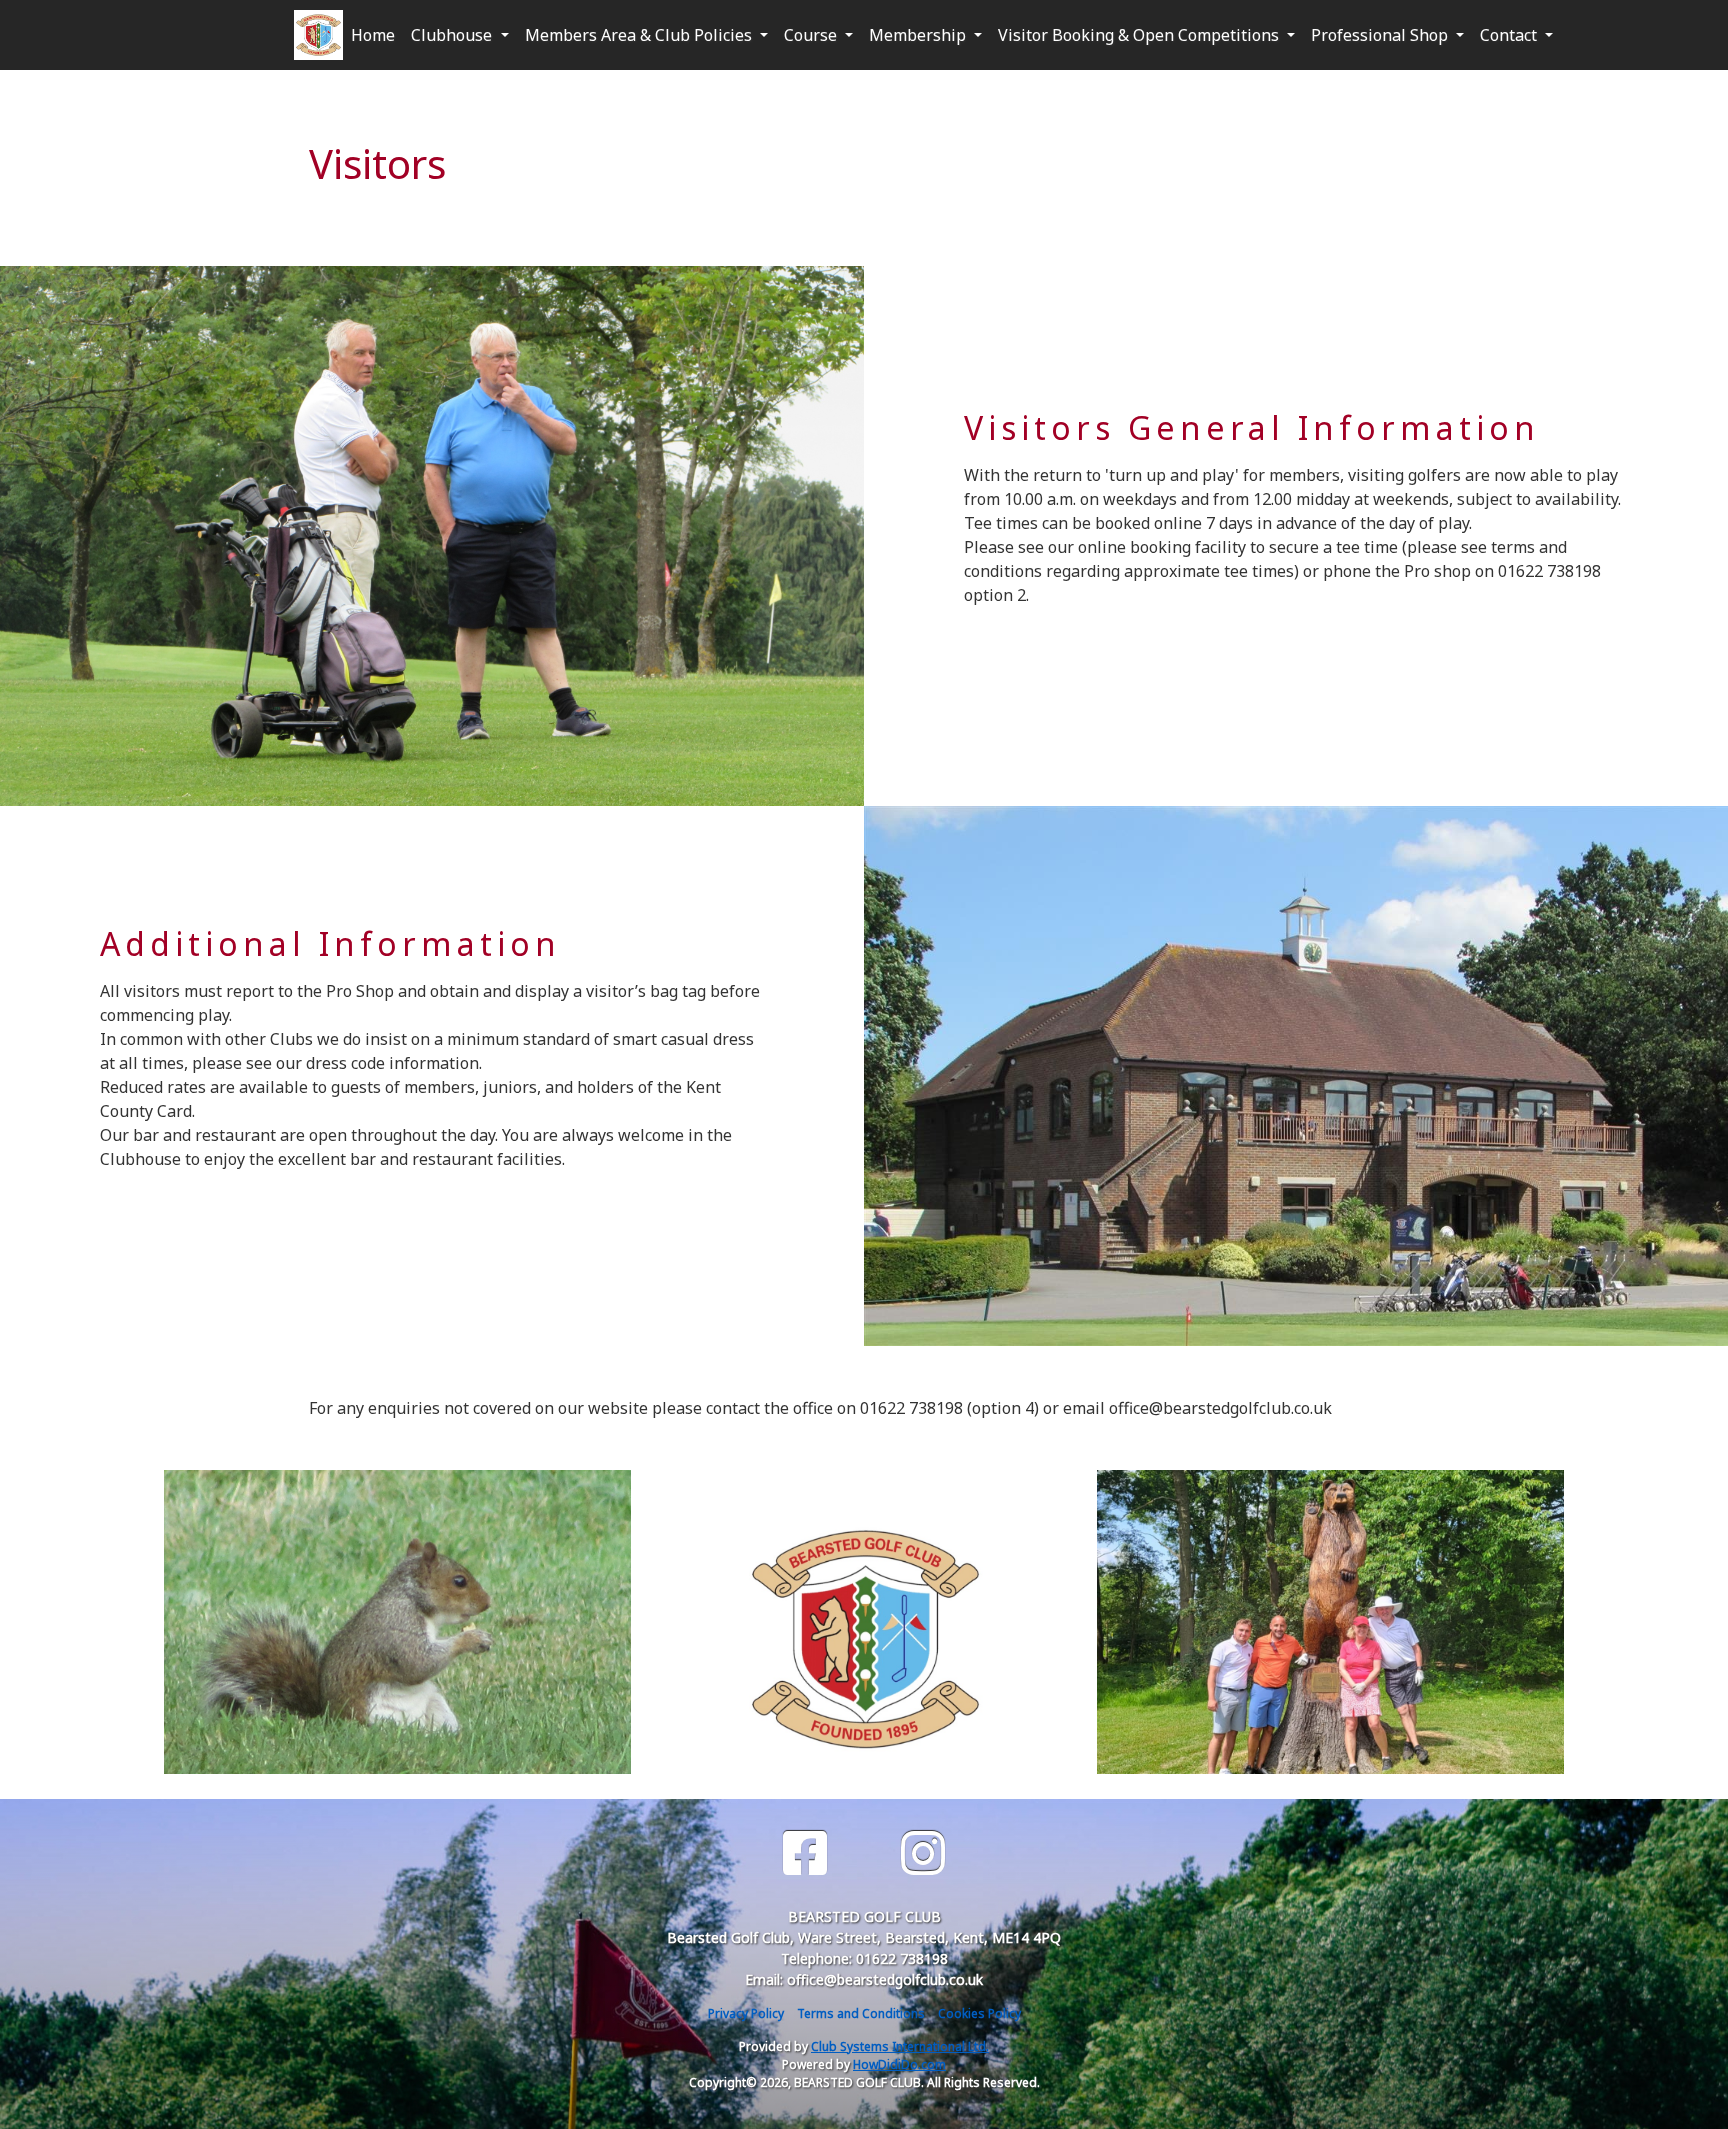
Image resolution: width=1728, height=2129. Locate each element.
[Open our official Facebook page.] (805, 1853)
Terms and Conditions (861, 2013)
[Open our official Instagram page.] (923, 1853)
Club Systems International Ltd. (900, 2046)
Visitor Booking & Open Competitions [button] (1140, 35)
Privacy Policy (746, 2013)
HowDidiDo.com (899, 2064)
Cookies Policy (979, 2013)
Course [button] (812, 35)
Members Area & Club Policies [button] (640, 35)
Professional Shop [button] (1381, 35)
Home (373, 35)
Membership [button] (919, 35)
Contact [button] (1510, 35)
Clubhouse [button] (453, 35)
